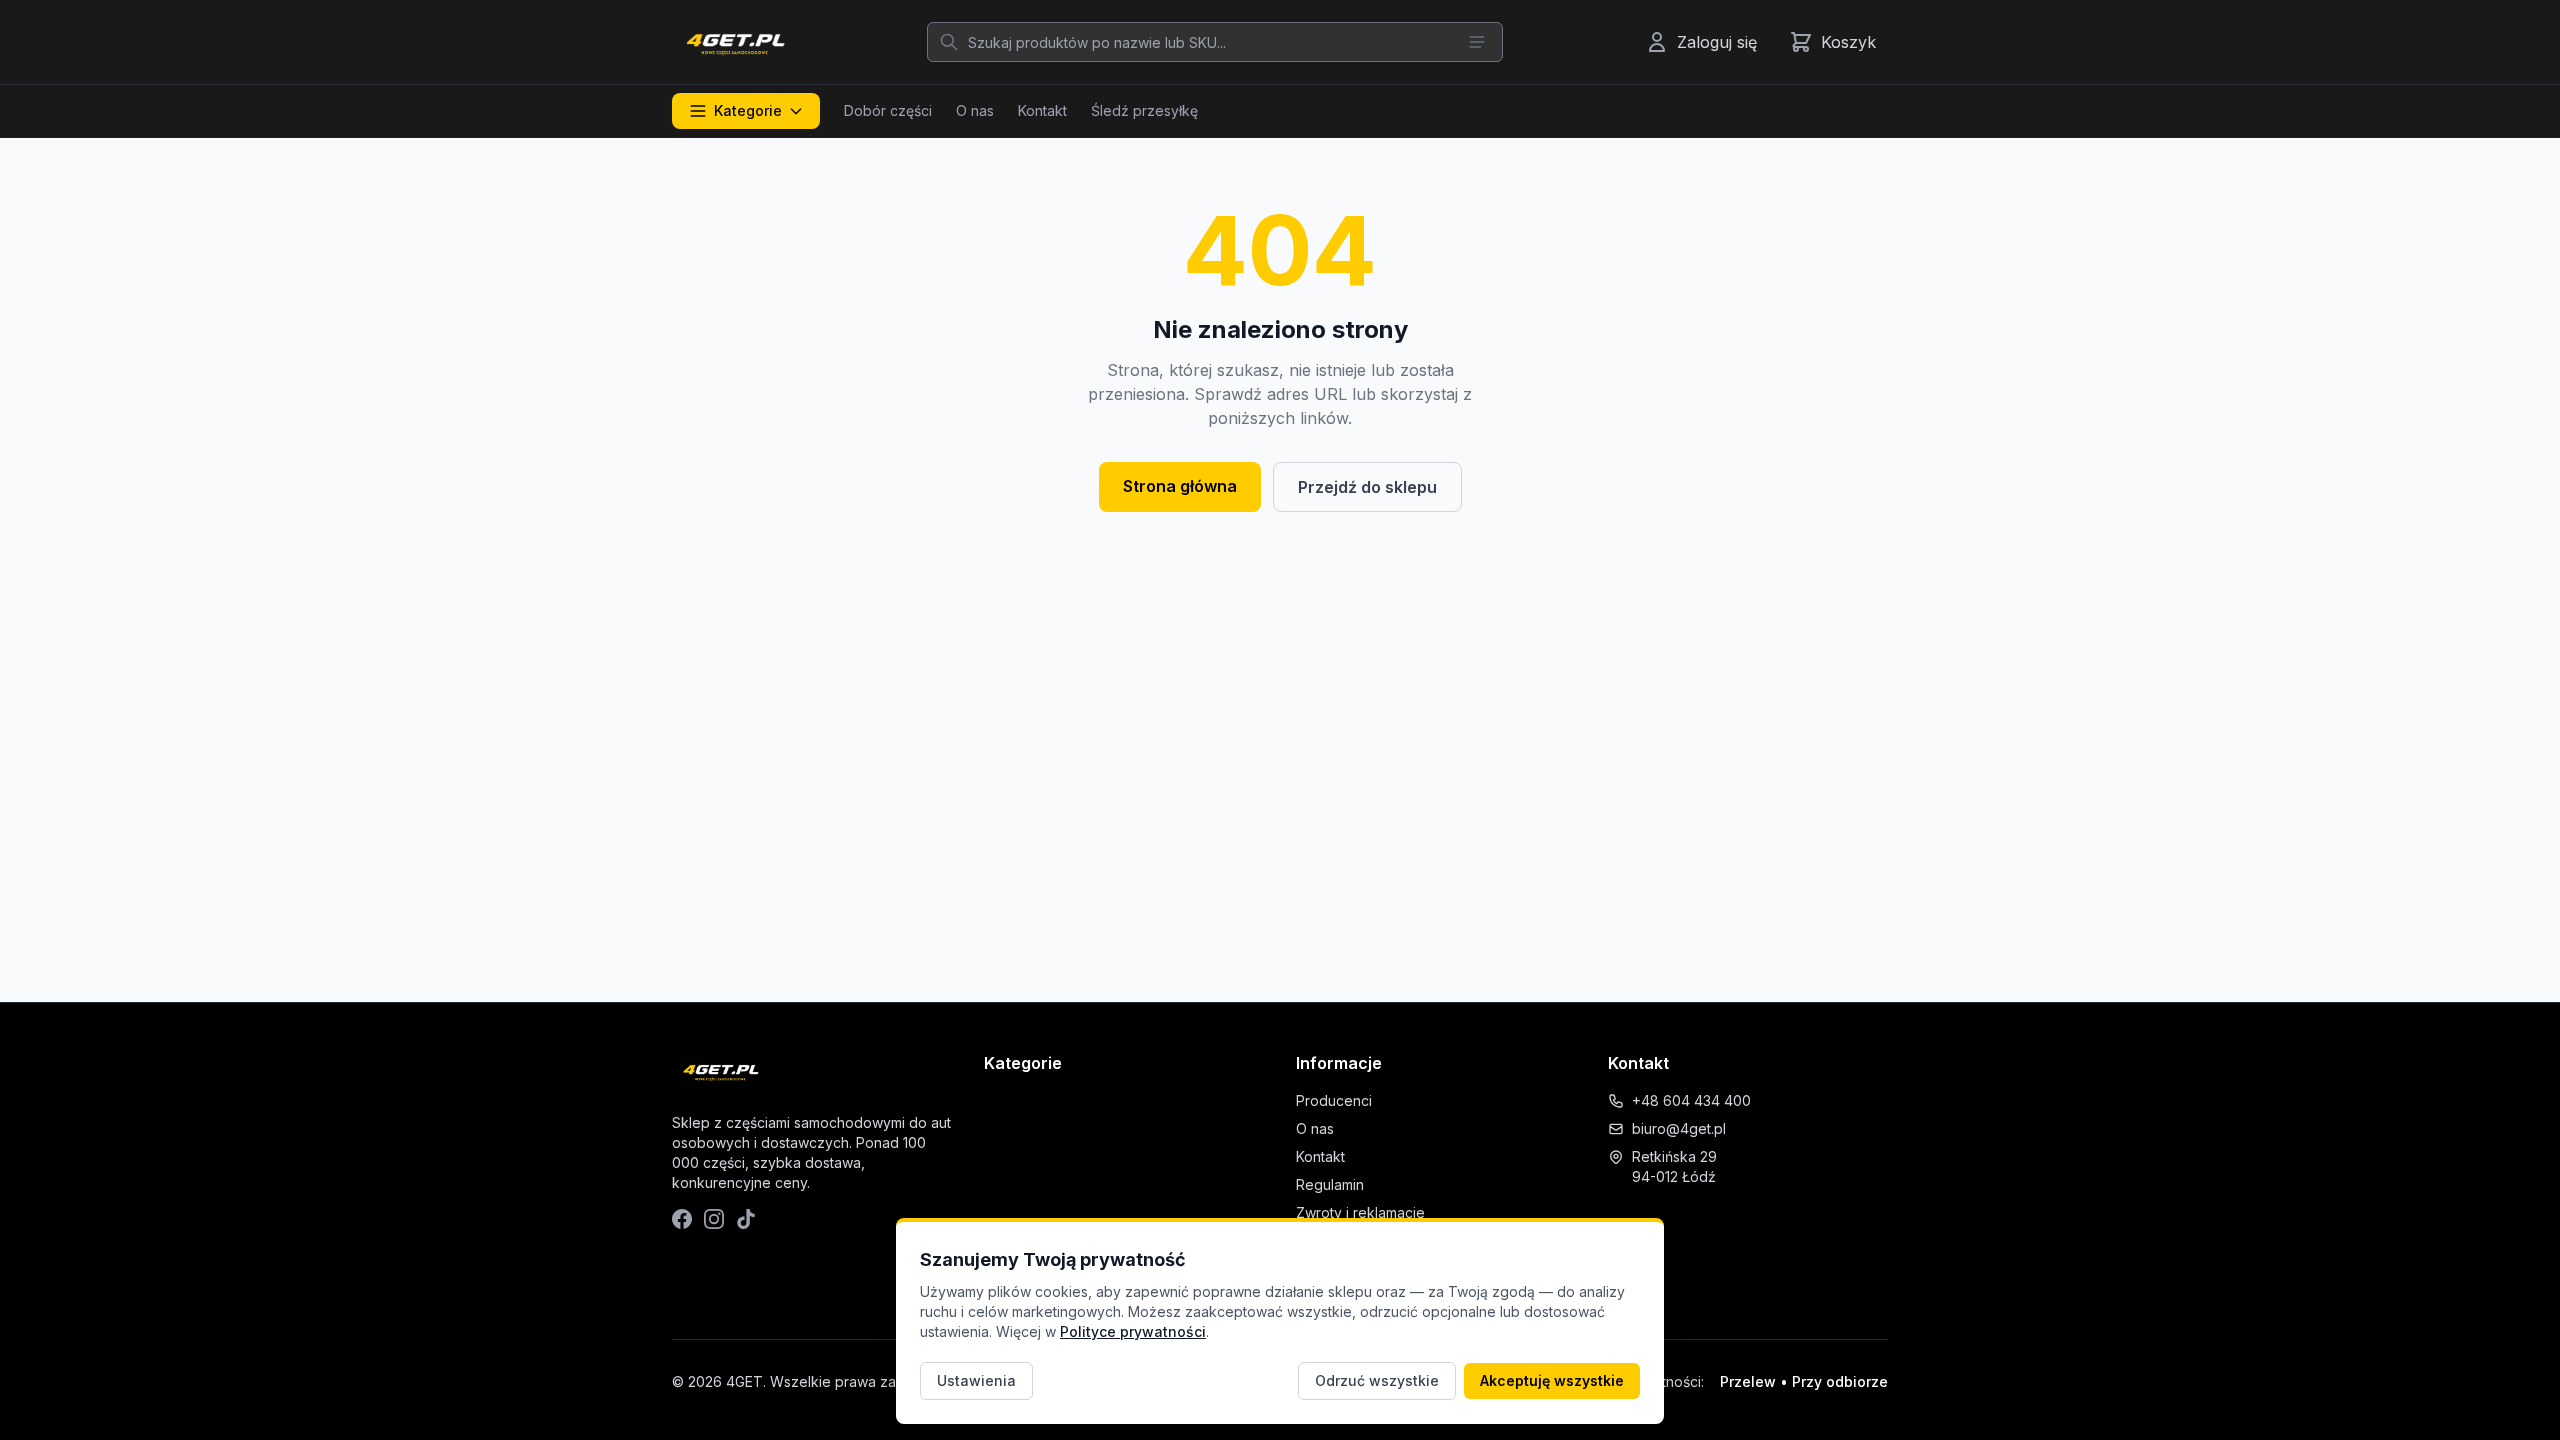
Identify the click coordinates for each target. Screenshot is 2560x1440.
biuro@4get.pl (1679, 1128)
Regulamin (1330, 1184)
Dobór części (888, 110)
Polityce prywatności (1133, 1331)
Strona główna (1180, 486)
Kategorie (748, 110)
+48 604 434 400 (1691, 1100)
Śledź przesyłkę (1144, 110)
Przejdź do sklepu (1367, 487)
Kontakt (1042, 110)
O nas (975, 110)
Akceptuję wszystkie (1552, 1380)
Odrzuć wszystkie (1377, 1380)
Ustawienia (976, 1380)
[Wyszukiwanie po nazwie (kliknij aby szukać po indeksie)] (1477, 42)
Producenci (1334, 1100)
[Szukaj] (949, 42)
